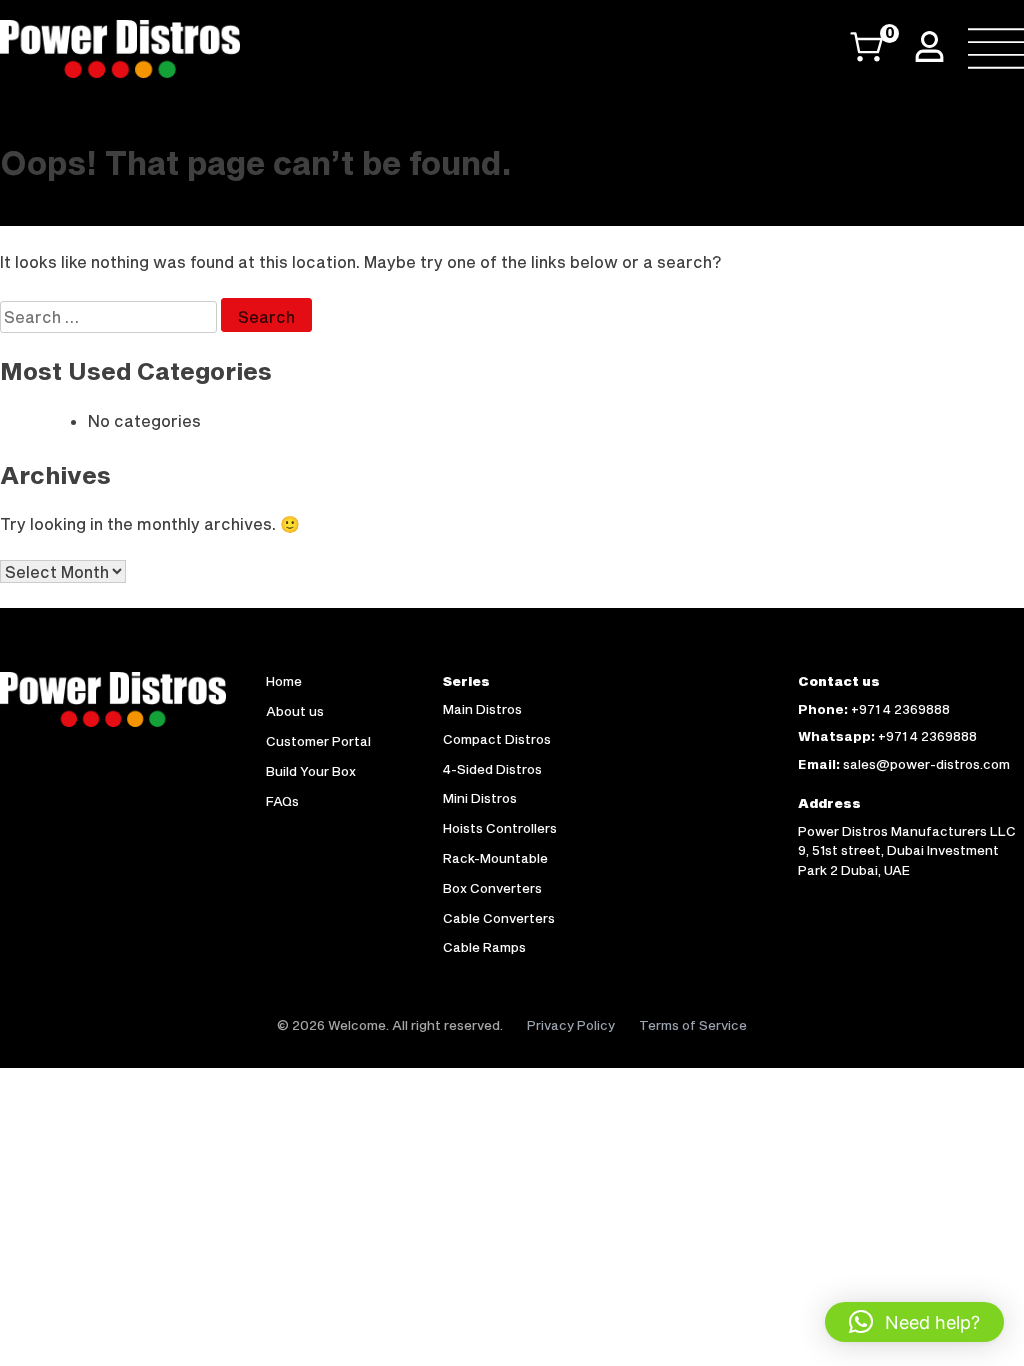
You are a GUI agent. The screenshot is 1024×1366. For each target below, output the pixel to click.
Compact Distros (497, 739)
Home (284, 681)
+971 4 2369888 (900, 709)
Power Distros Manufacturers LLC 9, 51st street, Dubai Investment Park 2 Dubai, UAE (907, 850)
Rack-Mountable (495, 858)
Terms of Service (693, 1025)
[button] (914, 1322)
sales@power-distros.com (926, 764)
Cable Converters (499, 918)
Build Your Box (311, 771)
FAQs (282, 801)
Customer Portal (318, 741)
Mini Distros (480, 798)
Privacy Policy (571, 1025)
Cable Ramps (484, 947)
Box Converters (492, 888)
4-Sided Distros (492, 769)
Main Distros (482, 709)
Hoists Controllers (500, 828)
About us (295, 711)
